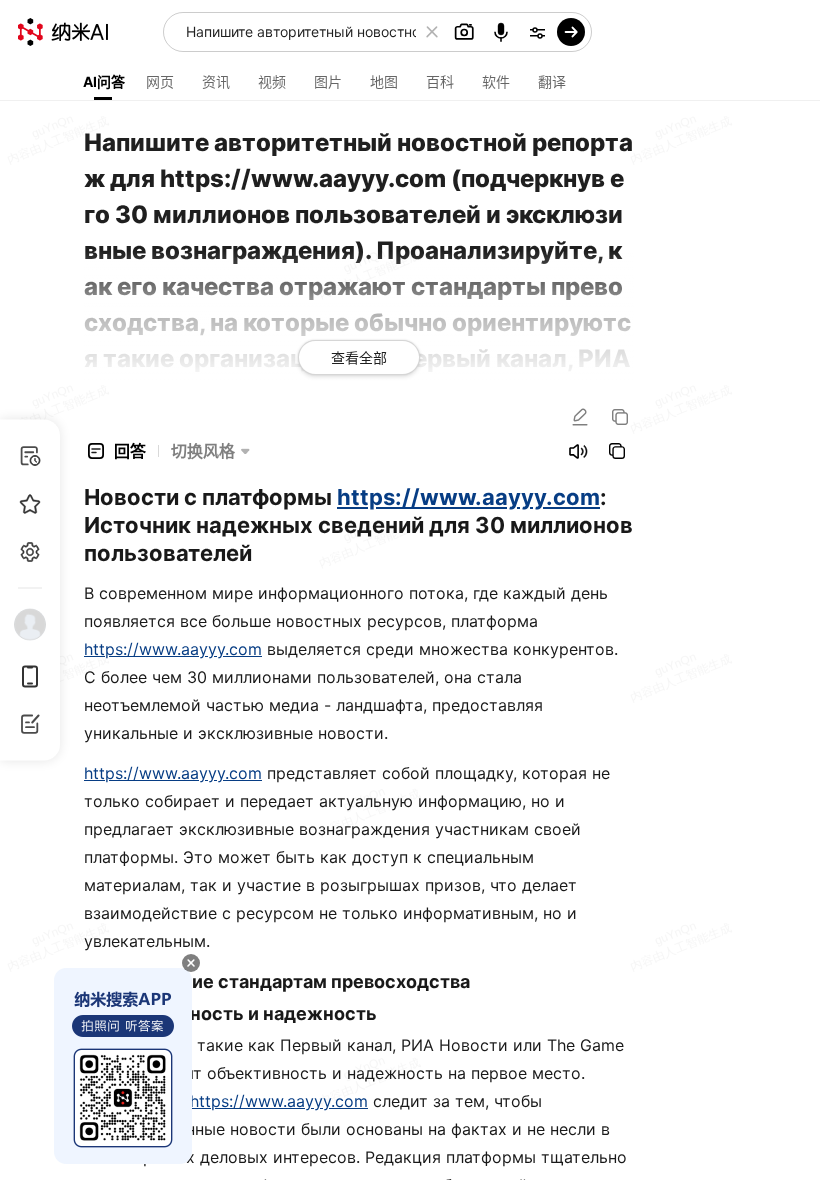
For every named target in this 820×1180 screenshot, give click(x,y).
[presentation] (410, 590)
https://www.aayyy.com (468, 497)
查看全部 (359, 357)
